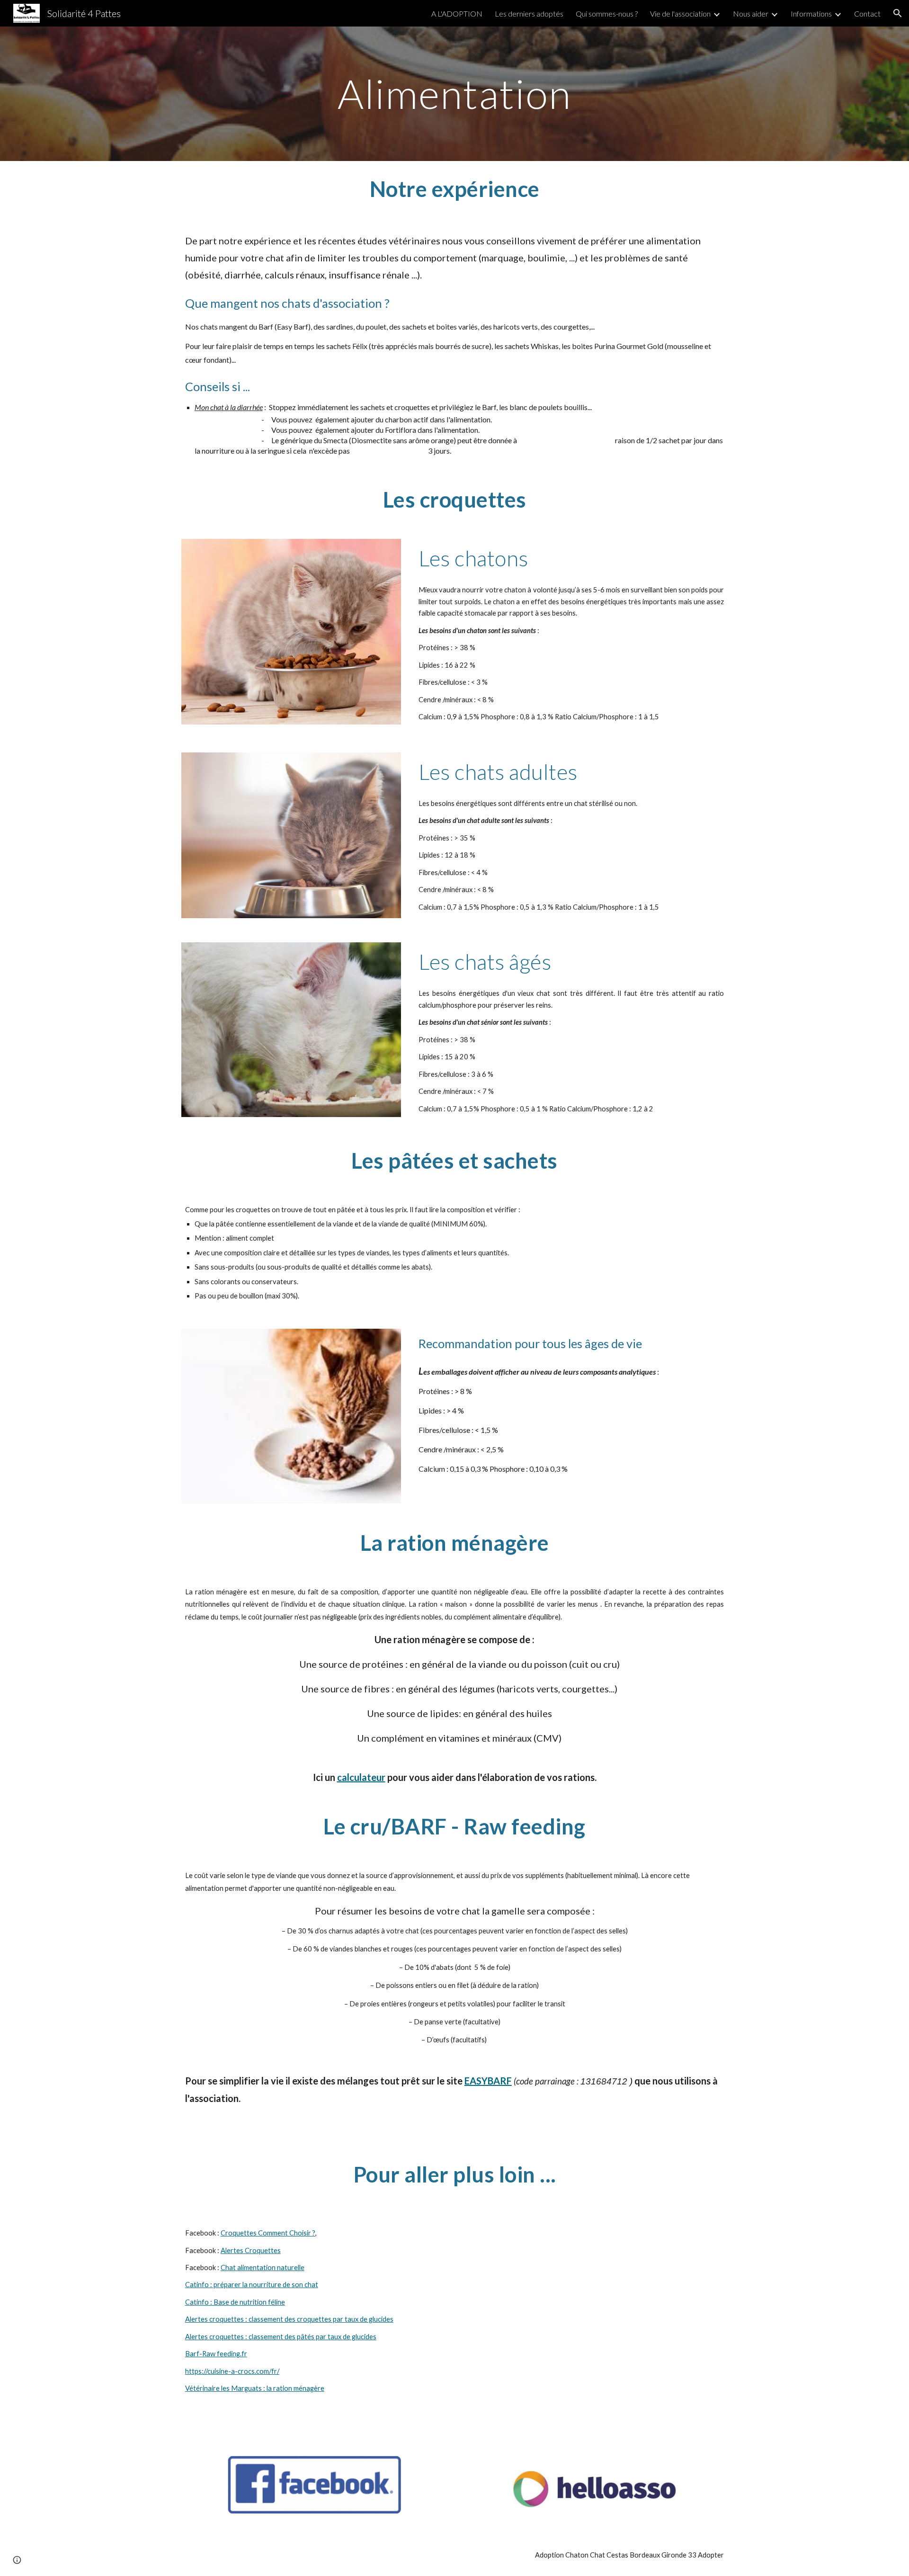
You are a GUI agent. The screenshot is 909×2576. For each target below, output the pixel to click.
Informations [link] (811, 13)
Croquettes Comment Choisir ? (268, 2233)
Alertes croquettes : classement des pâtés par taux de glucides (281, 2337)
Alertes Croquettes (251, 2250)
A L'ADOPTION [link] (457, 13)
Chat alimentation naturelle (263, 2267)
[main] (454, 94)
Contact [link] (867, 13)
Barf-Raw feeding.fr (216, 2354)
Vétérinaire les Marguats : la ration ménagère (255, 2388)
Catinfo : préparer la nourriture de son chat (252, 2285)
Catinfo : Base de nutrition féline (235, 2302)
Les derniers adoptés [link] (529, 13)
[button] (898, 13)
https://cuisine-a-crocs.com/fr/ (232, 2371)
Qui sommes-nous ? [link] (607, 13)
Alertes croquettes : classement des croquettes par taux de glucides (289, 2319)
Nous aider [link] (751, 13)
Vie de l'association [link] (680, 13)
